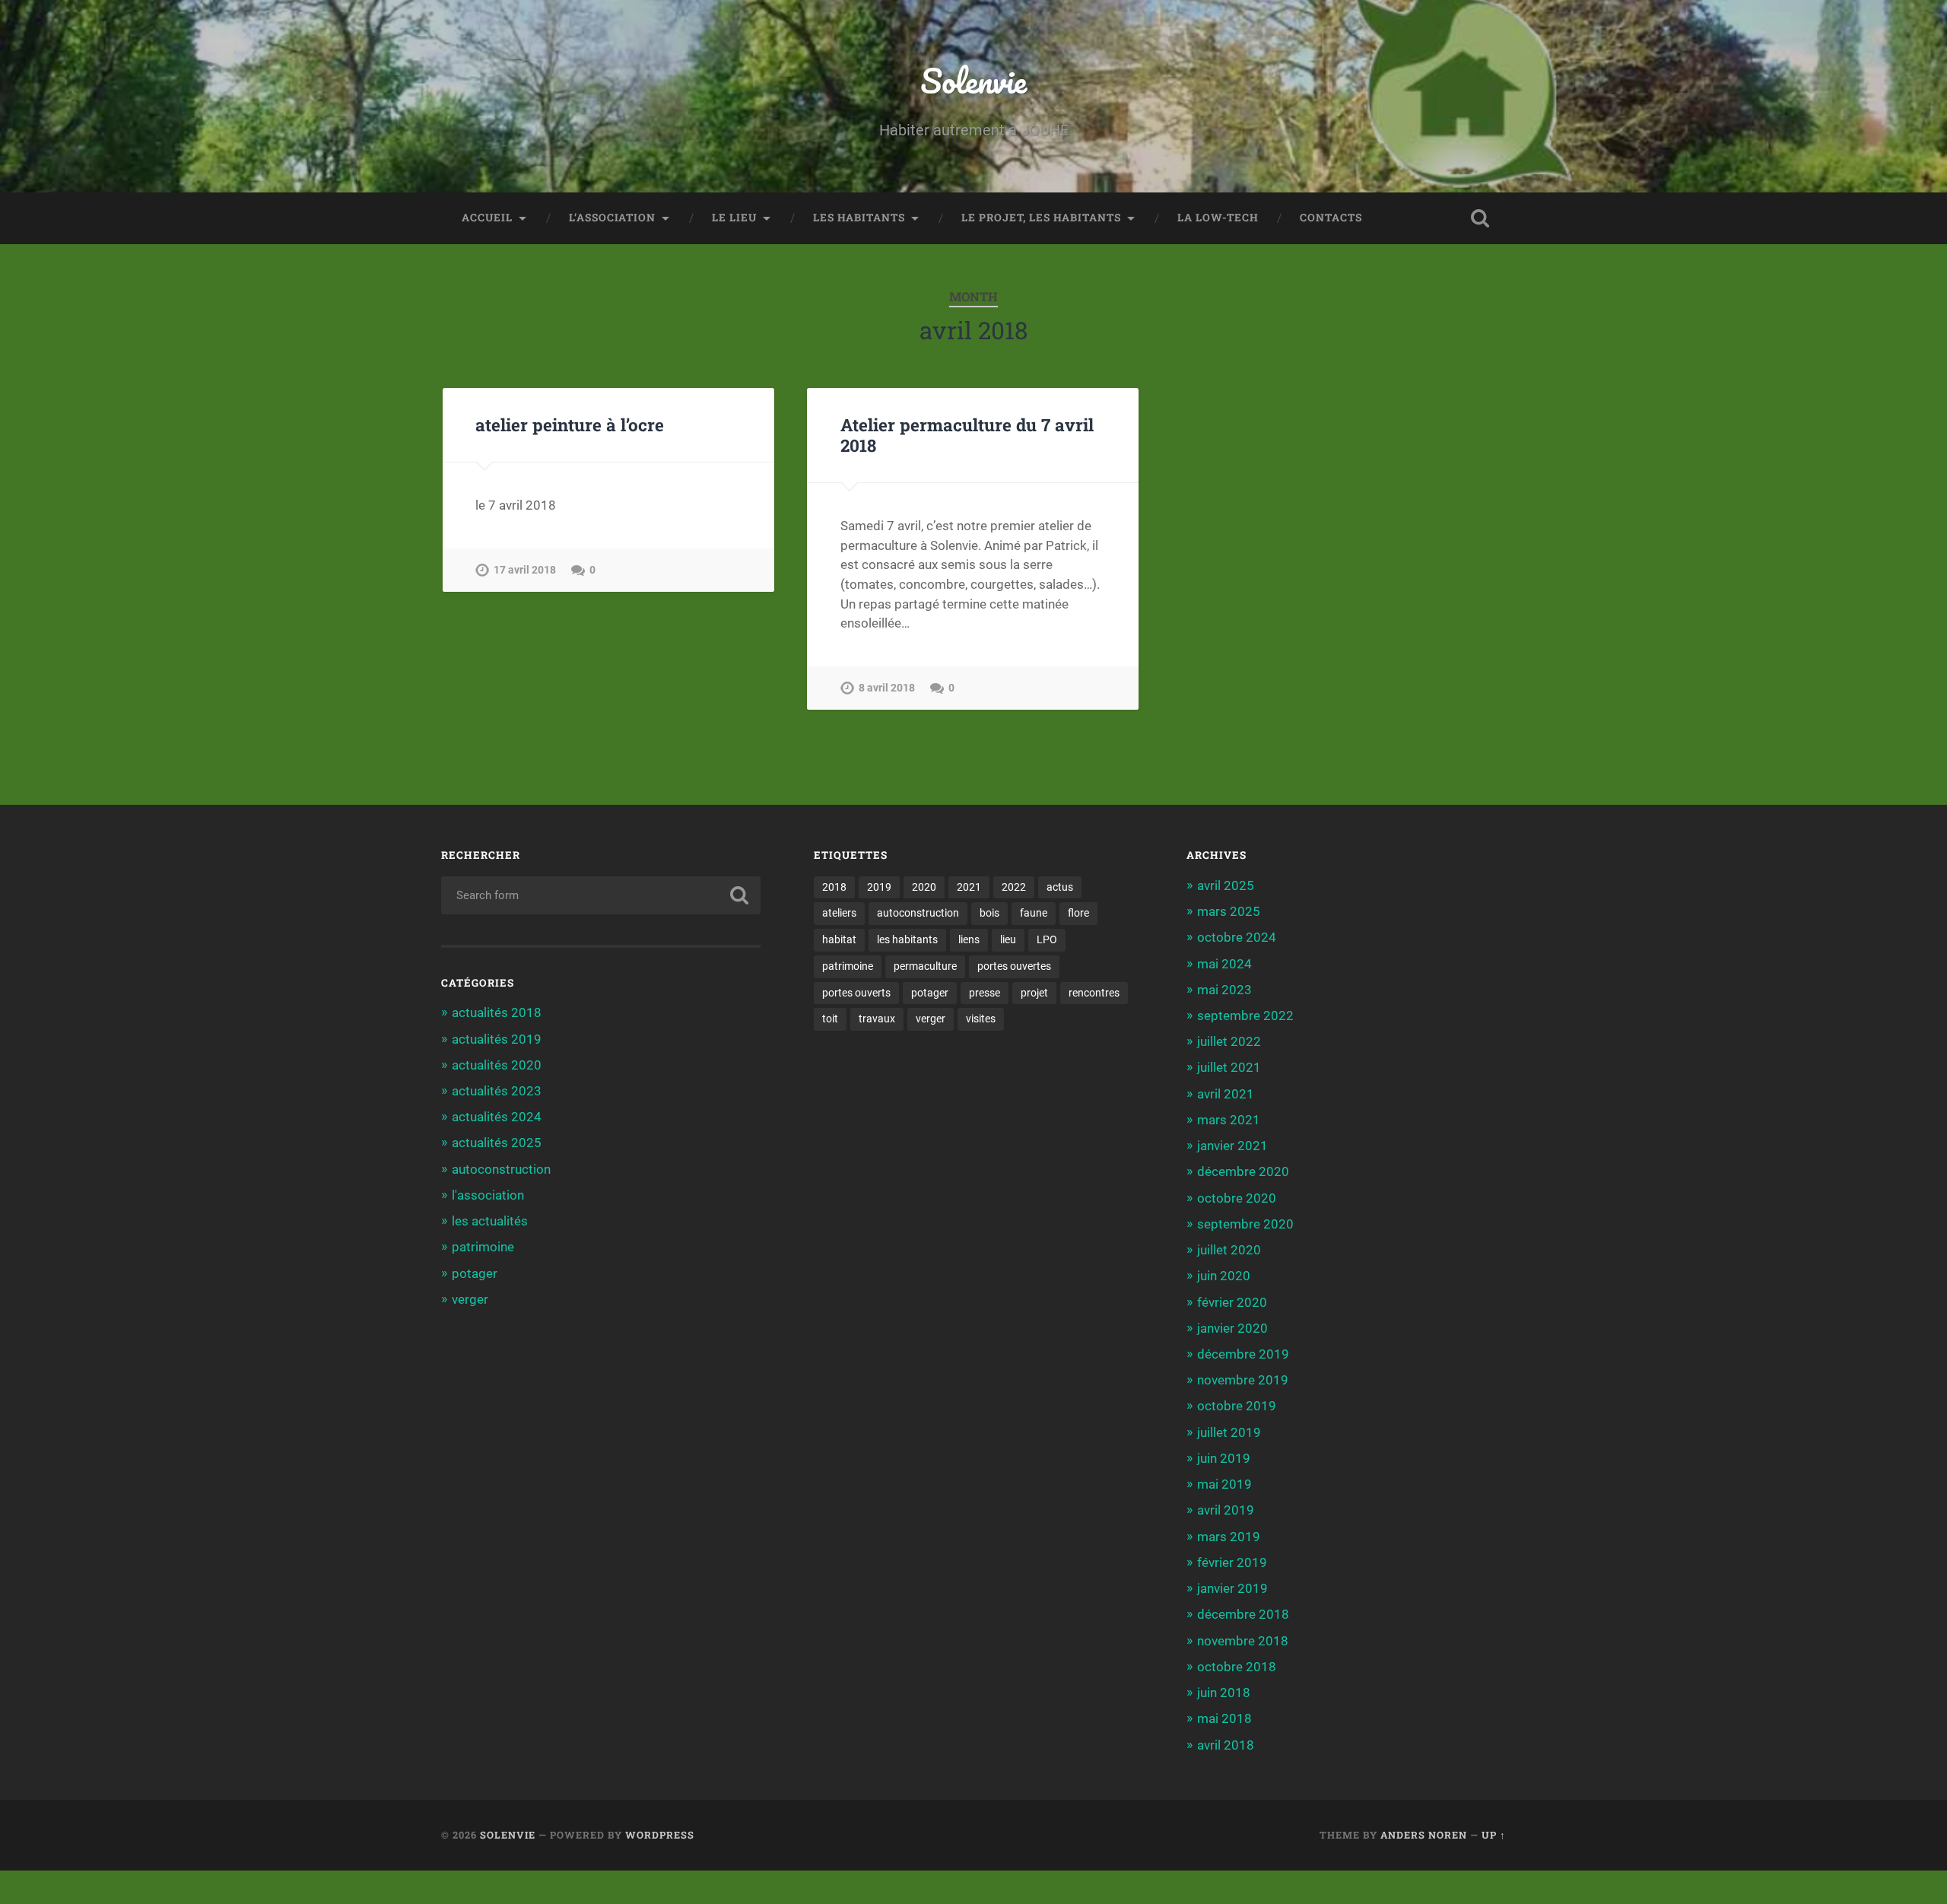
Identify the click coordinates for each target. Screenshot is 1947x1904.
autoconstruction (501, 1169)
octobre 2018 (1237, 1667)
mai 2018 (1224, 1718)
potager (475, 1273)
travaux (877, 1019)
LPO (1047, 939)
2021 (969, 887)
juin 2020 (1224, 1276)
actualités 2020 (497, 1065)
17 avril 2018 (525, 570)
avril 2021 (1226, 1094)
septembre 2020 (1245, 1224)
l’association (612, 218)
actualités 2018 (497, 1012)
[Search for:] (601, 895)
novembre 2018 (1243, 1641)
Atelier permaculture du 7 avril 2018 (967, 435)
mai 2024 (1224, 964)
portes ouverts (856, 993)
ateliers (839, 913)
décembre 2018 (1243, 1614)
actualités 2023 (497, 1091)
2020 (924, 887)
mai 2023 (1224, 990)
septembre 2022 (1245, 1016)
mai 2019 (1224, 1484)
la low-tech (1218, 218)
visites (981, 1019)
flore (1078, 913)
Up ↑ (1494, 1835)
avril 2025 (1226, 885)
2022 (1014, 887)
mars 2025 (1229, 911)
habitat (839, 939)
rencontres (1094, 993)
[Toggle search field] (1480, 218)
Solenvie (973, 80)
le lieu (734, 218)
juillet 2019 (1229, 1432)
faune (1034, 913)
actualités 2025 (497, 1143)
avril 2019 (1226, 1510)
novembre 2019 (1243, 1380)
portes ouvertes (1014, 966)
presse (985, 993)
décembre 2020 (1243, 1171)
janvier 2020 (1232, 1328)
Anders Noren (1424, 1835)
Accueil (487, 218)
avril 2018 (1226, 1745)
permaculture (925, 966)
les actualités (490, 1221)
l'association (488, 1195)
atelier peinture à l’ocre (570, 424)
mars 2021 (1229, 1120)
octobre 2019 (1237, 1406)
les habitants (859, 218)
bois (989, 913)
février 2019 (1232, 1562)
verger (470, 1299)
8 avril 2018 (887, 688)
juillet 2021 (1229, 1067)
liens (969, 939)
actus (1060, 887)
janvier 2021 (1232, 1146)
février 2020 (1232, 1302)
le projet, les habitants (1041, 218)
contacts (1331, 218)
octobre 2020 (1237, 1198)
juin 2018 (1224, 1693)
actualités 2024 (497, 1117)
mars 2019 (1229, 1537)
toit (830, 1019)
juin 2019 (1224, 1458)
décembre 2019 (1243, 1354)
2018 (834, 887)
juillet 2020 (1229, 1250)
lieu (1008, 939)
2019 (879, 887)
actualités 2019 (497, 1039)
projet (1034, 993)
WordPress (660, 1835)
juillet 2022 (1229, 1041)
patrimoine (483, 1247)
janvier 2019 (1232, 1588)
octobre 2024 (1237, 937)
